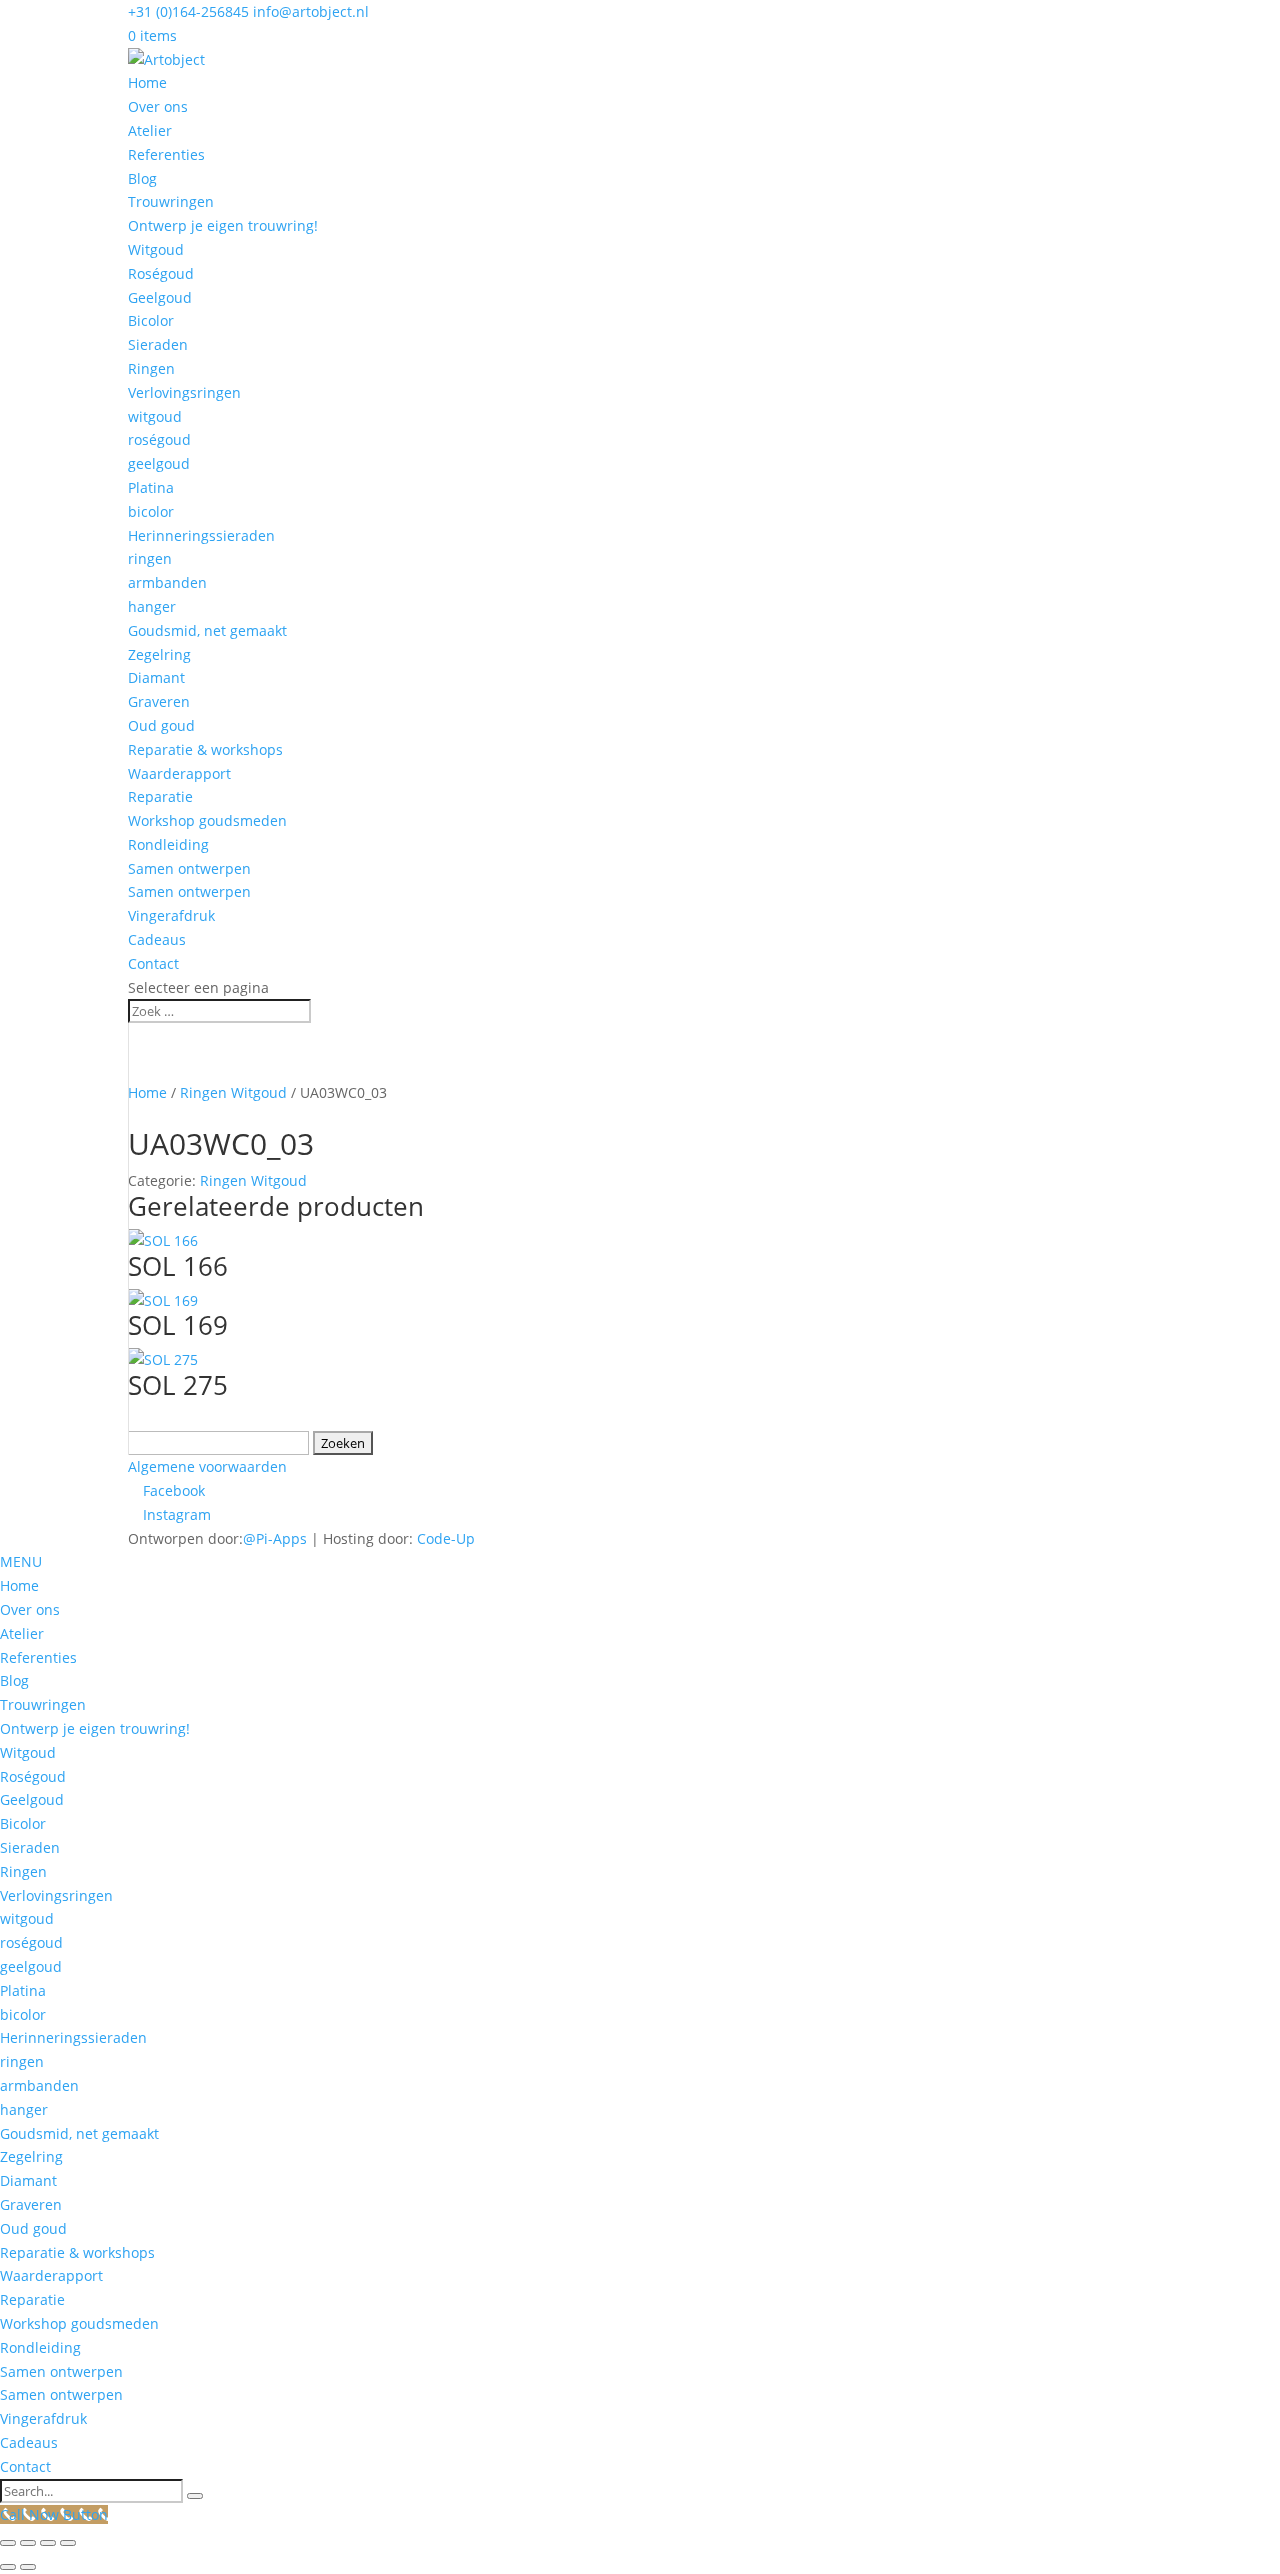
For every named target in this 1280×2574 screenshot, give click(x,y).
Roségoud (161, 273)
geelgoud (159, 463)
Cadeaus (157, 939)
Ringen (151, 368)
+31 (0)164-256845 (188, 11)
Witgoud (156, 249)
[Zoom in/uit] (8, 2543)
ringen (150, 558)
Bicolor (151, 320)
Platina (151, 487)
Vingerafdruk (171, 915)
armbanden (167, 582)
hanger (152, 606)
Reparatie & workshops (205, 749)
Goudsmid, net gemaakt (207, 630)
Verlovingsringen (184, 392)
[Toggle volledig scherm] (28, 2543)
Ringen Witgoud (233, 1092)
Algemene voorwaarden (207, 1466)
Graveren (159, 701)
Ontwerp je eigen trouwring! (223, 225)
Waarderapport (179, 773)
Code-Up (446, 1538)
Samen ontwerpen (189, 868)
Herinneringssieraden (201, 535)
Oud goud (161, 725)
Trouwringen (171, 201)
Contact (153, 963)
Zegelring (159, 654)
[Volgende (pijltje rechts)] (28, 2567)
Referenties (166, 154)
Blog (142, 178)
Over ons (158, 106)
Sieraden (158, 344)
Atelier (150, 130)
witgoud (155, 416)
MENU (21, 1561)
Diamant (156, 677)
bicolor (151, 511)
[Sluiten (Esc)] (68, 2543)
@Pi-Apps (275, 1538)
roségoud (159, 439)
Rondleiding (168, 844)
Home (147, 82)
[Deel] (48, 2543)
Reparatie (160, 796)
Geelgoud (160, 297)
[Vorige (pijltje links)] (8, 2567)
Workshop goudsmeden (207, 820)
